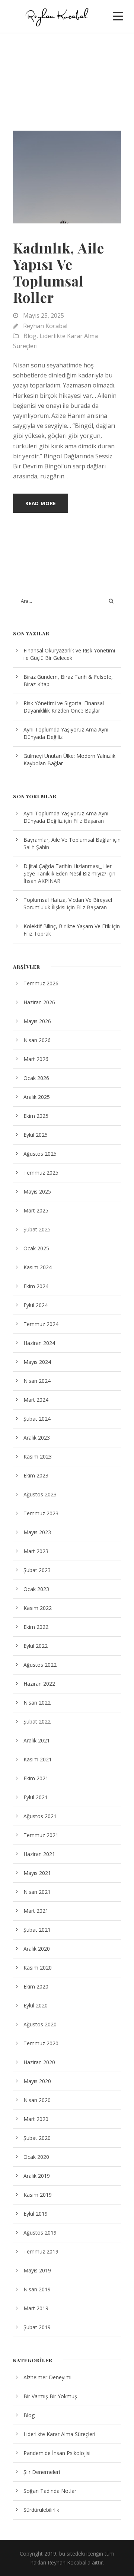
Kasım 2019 (38, 2195)
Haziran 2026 (39, 1002)
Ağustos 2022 (40, 1665)
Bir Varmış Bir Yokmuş (50, 2396)
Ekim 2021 (36, 1778)
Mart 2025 (36, 1210)
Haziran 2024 (39, 1343)
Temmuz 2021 (41, 1835)
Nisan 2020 (37, 2100)
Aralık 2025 (37, 1097)
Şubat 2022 (37, 1721)
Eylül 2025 (36, 1135)
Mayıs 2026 (37, 1021)
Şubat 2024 (37, 1419)
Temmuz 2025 (41, 1173)
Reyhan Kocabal (45, 326)
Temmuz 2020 (41, 2043)
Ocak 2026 (36, 1078)
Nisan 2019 (37, 2289)
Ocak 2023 (36, 1589)
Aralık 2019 (37, 2176)
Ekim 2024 (36, 1286)
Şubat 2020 (37, 2138)
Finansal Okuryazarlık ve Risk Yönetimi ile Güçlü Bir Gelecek (69, 654)
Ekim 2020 (36, 1986)
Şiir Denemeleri (42, 2472)
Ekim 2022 (36, 1627)
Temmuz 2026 (41, 983)
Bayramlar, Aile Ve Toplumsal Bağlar (67, 840)
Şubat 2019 (37, 2327)
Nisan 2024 (37, 1381)
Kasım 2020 (38, 1968)
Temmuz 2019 (41, 2251)
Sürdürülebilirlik (41, 2510)
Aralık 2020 (37, 1949)
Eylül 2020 (36, 2005)
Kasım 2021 (38, 1759)
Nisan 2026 (37, 1040)
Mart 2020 (36, 2119)
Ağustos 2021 (40, 1816)
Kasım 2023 (38, 1456)
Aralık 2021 (37, 1740)
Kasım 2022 (38, 1608)
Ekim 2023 (36, 1475)
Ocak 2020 (36, 2157)
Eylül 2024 (36, 1305)
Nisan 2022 (37, 1703)
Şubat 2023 (37, 1570)
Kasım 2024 (38, 1267)
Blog (30, 336)
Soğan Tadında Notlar (50, 2491)
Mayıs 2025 (37, 1192)
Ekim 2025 (36, 1116)
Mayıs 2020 (37, 2081)
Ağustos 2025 (40, 1154)
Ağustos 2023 (40, 1494)
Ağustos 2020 (40, 2024)
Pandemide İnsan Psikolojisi (57, 2453)
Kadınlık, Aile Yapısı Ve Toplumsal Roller (59, 272)
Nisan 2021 (37, 1892)
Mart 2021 (36, 1911)
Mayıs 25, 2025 (44, 315)
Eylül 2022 (36, 1646)
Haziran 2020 (39, 2062)
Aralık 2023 (37, 1438)
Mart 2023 (36, 1551)
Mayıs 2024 (37, 1362)
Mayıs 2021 (37, 1873)
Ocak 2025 (36, 1248)
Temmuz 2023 (41, 1513)
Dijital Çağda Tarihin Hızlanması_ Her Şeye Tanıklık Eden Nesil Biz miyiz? (68, 870)
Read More (41, 503)
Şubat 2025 (37, 1229)
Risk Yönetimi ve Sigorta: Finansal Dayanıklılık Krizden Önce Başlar (64, 707)
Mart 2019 (36, 2308)
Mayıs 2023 (37, 1532)
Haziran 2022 (39, 1684)
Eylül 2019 (36, 2214)
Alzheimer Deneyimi (47, 2377)
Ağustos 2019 (40, 2233)
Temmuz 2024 (41, 1324)
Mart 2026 (36, 1059)
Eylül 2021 (36, 1797)
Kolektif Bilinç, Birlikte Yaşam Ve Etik (67, 926)
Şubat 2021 (37, 1930)
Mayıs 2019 (37, 2270)
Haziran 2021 (39, 1854)
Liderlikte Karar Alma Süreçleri (59, 2434)
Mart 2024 (36, 1400)
